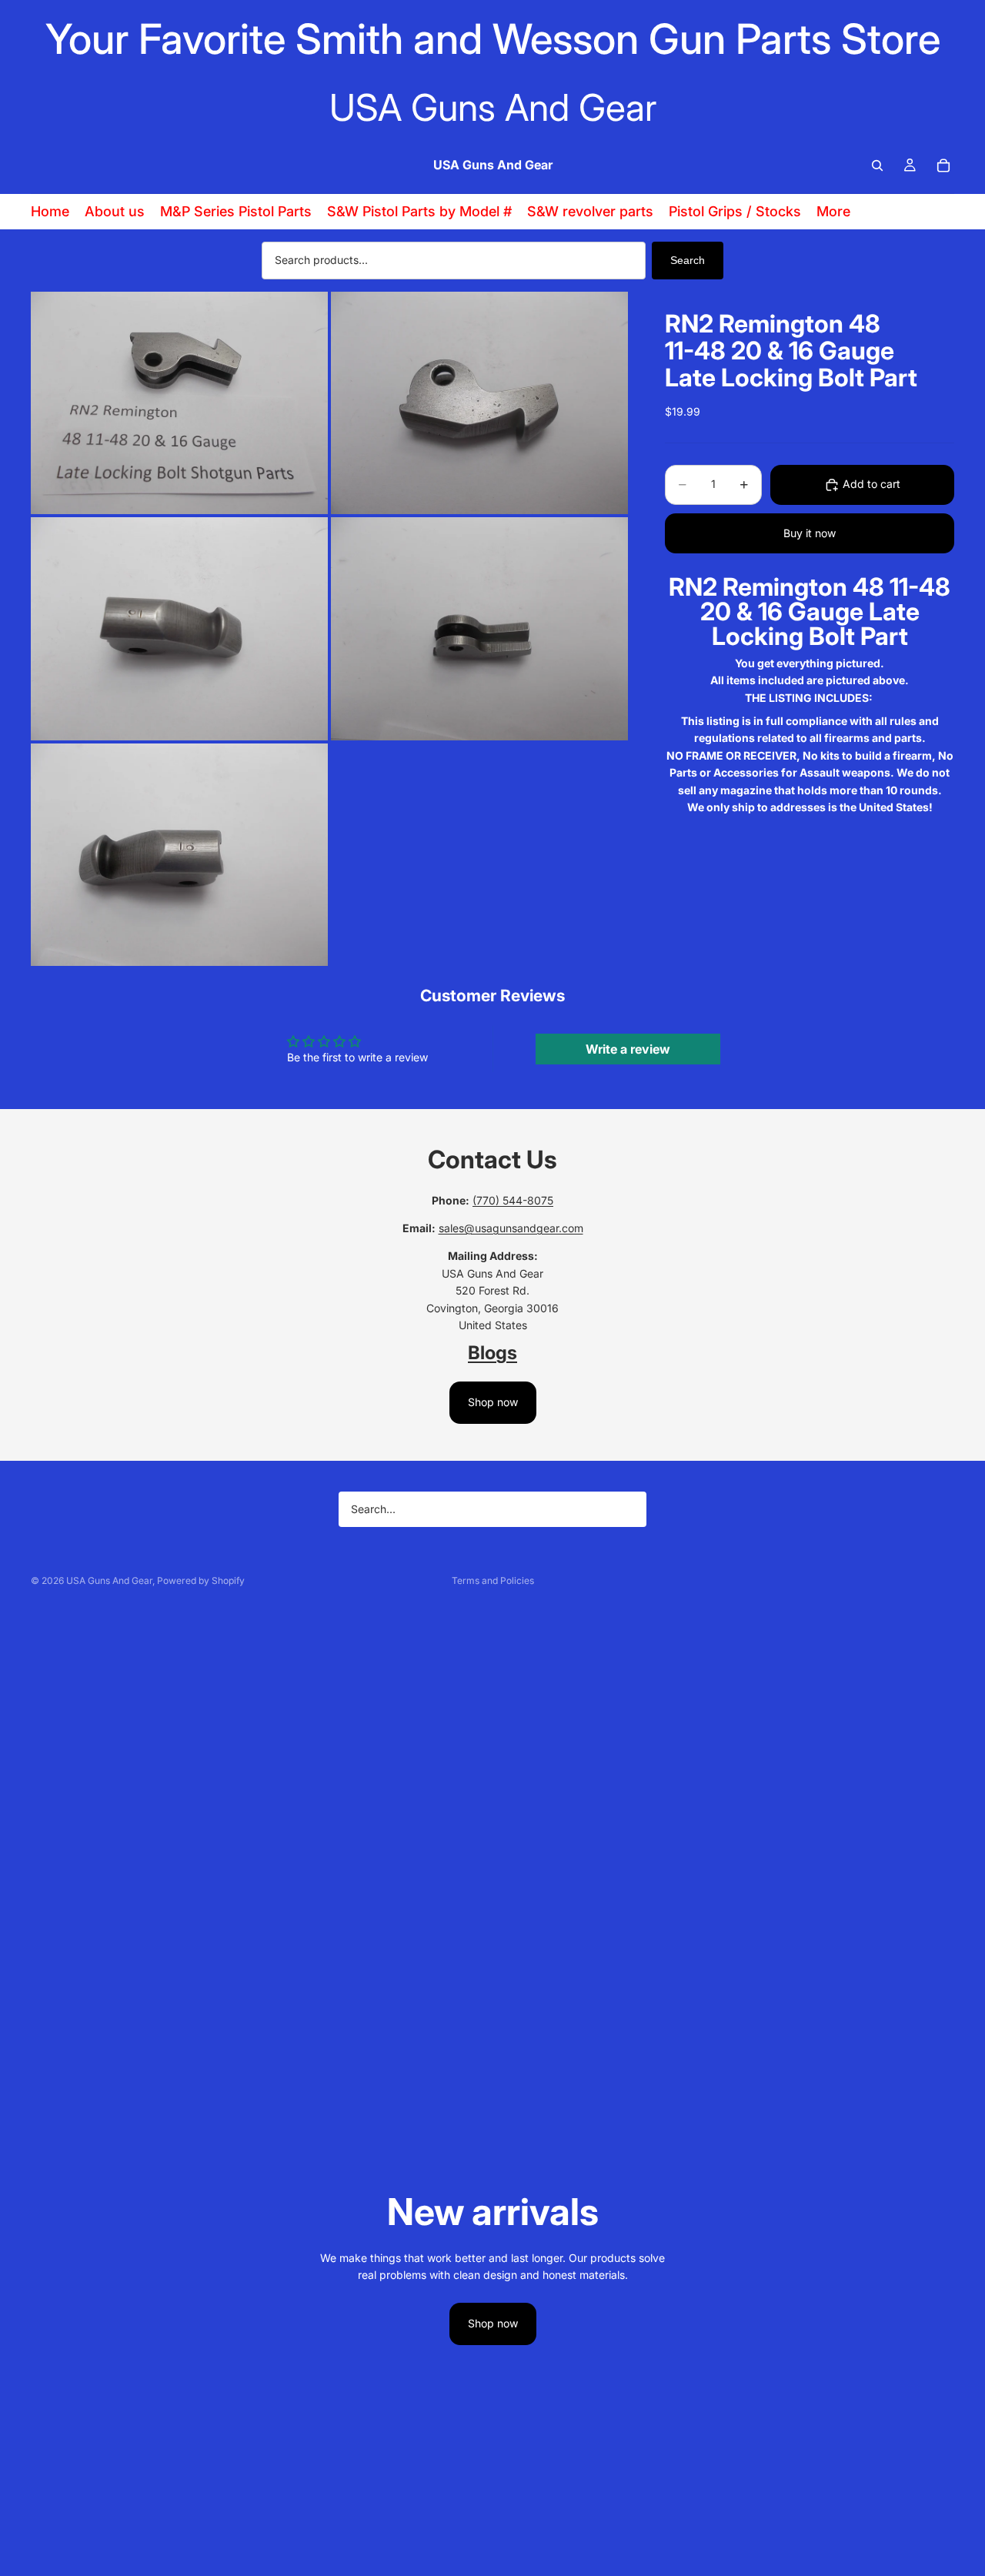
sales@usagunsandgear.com (511, 1228)
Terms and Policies (493, 1580)
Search (688, 260)
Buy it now (810, 533)
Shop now (493, 1402)
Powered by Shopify (201, 1580)
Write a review (628, 1049)
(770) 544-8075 (513, 1200)
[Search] (877, 165)
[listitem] (833, 212)
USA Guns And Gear (109, 1580)
